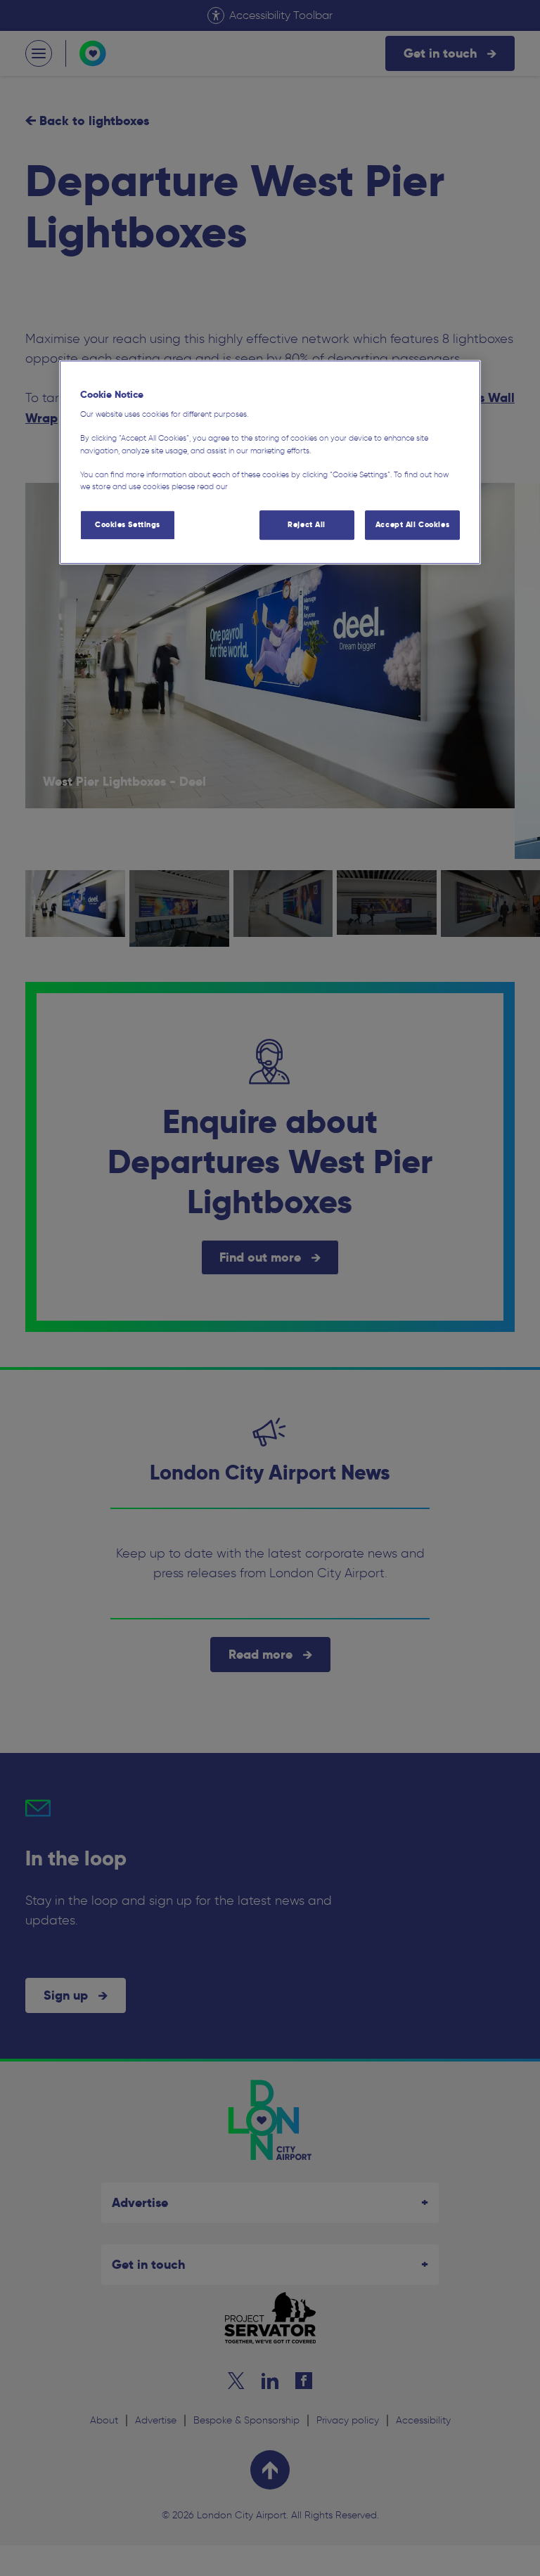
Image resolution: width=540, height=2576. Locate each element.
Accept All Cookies (412, 524)
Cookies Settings (128, 524)
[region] (270, 462)
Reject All (307, 524)
